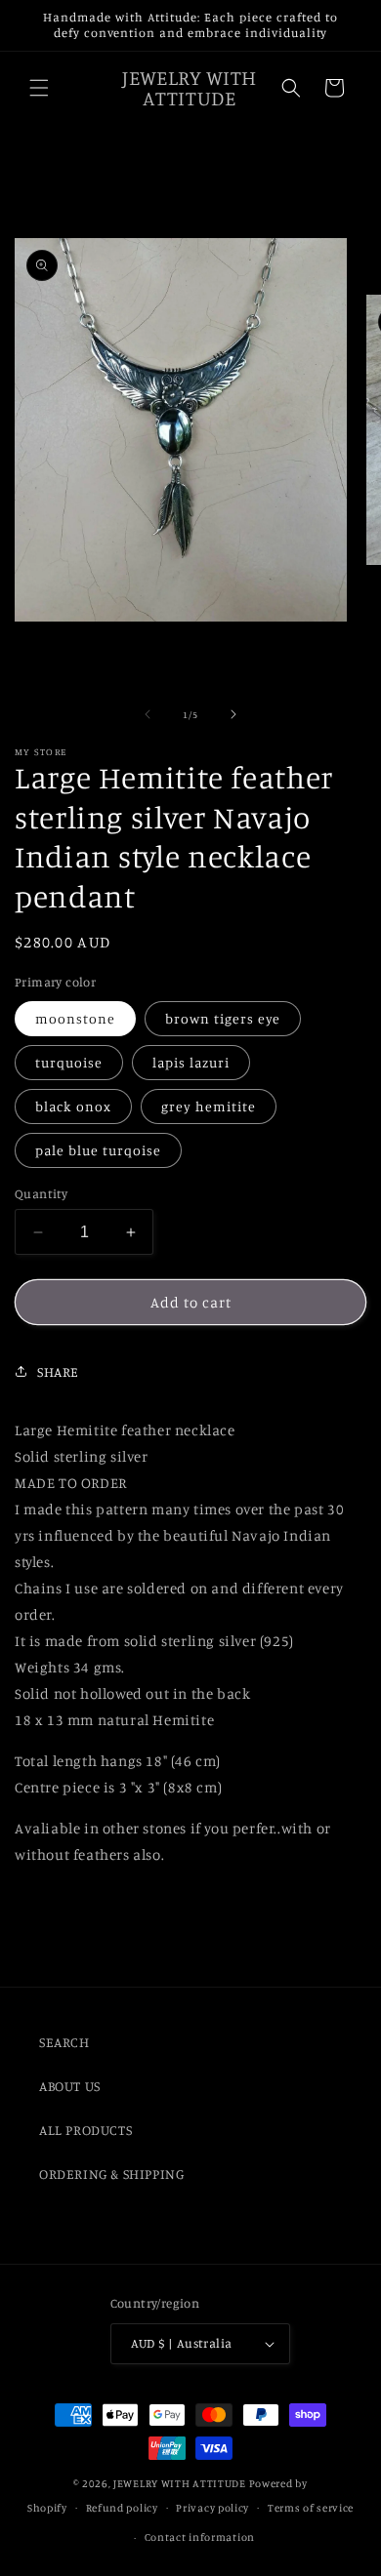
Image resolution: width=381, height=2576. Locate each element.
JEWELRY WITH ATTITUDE (180, 2483)
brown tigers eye (223, 1018)
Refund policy (122, 2508)
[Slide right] (233, 714)
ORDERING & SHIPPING (111, 2173)
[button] (39, 88)
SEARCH (64, 2042)
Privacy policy (212, 2508)
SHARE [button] (58, 1371)
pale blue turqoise (98, 1150)
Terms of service (311, 2508)
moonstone (75, 1018)
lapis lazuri (191, 1062)
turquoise (69, 1062)
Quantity (41, 1193)
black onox (73, 1106)
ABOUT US (70, 2086)
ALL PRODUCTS (85, 2130)
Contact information (200, 2537)
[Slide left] (148, 714)
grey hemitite (209, 1106)
